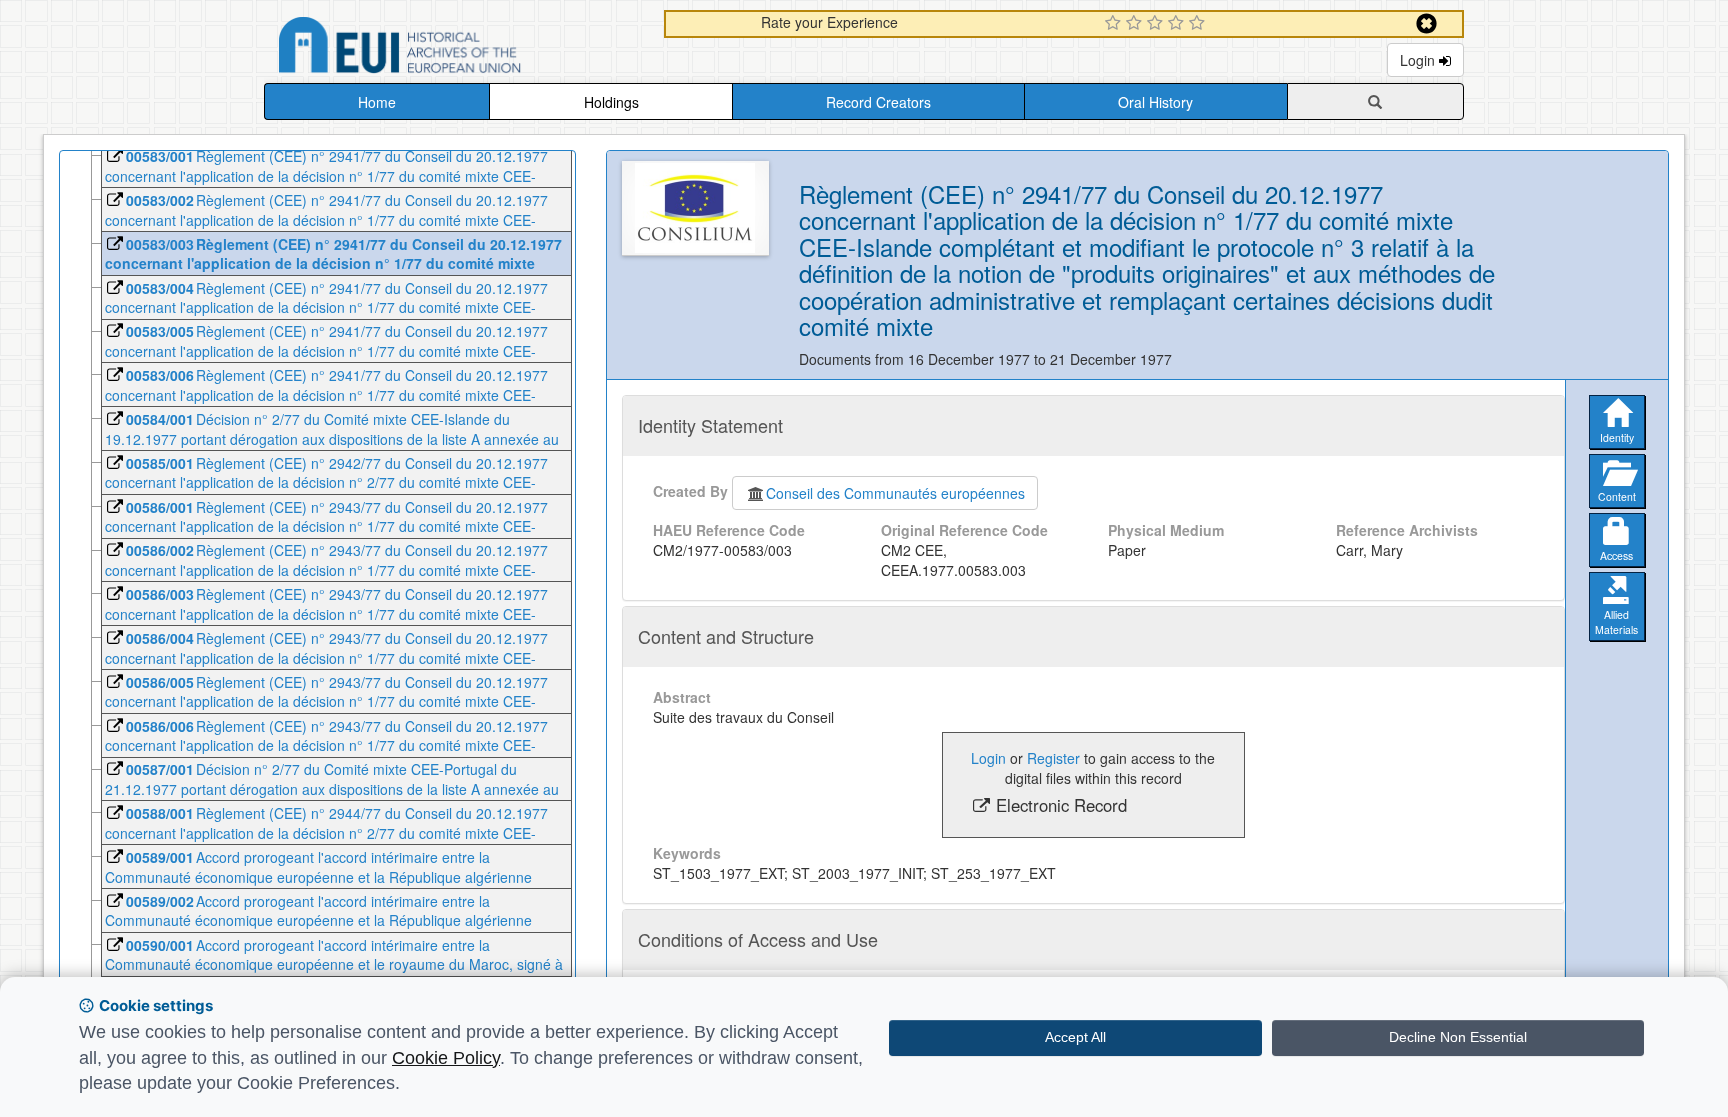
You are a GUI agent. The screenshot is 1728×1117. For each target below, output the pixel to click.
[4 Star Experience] (1178, 24)
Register (1053, 758)
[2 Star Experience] (1136, 24)
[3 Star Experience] (1157, 24)
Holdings (611, 102)
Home (377, 102)
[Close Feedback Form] (1426, 23)
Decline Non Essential (1458, 1037)
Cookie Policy (446, 1058)
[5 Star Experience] (1199, 24)
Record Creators (878, 102)
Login (1419, 60)
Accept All (1075, 1037)
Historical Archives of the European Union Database (456, 48)
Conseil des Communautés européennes (895, 493)
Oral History (1155, 102)
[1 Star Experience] (1115, 24)
